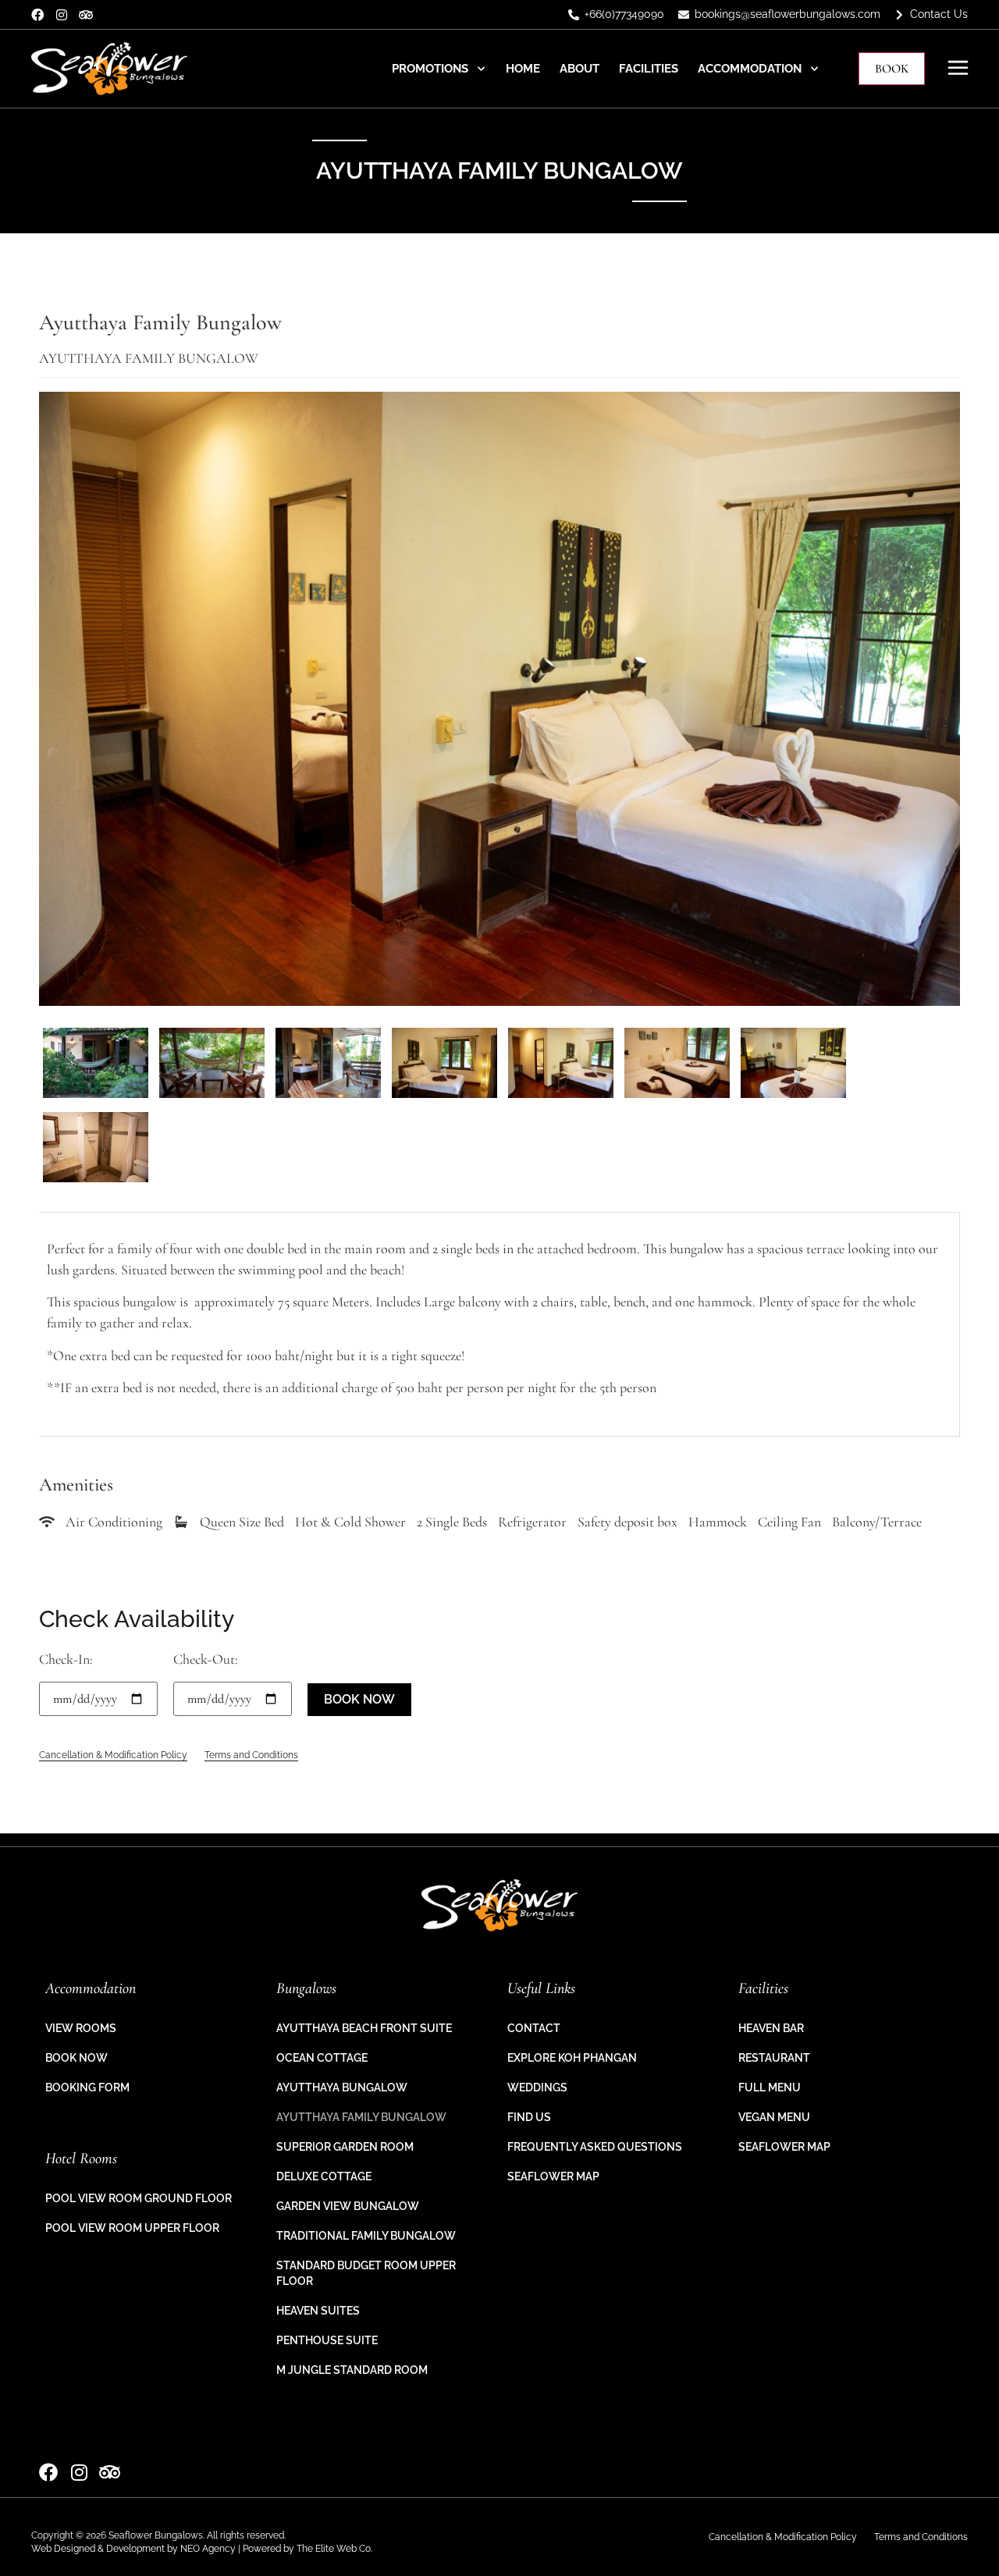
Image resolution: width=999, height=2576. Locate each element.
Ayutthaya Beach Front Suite (364, 2028)
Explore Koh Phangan (572, 2058)
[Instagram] (62, 15)
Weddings (537, 2087)
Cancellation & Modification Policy (113, 1755)
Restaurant (774, 2058)
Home (523, 69)
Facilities (649, 69)
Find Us (529, 2117)
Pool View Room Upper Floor (132, 2228)
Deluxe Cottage (324, 2176)
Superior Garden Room (345, 2147)
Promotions (430, 69)
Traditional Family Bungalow (366, 2236)
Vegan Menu (774, 2117)
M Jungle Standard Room (352, 2370)
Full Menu (770, 2087)
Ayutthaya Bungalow (342, 2087)
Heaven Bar (771, 2028)
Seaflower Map (553, 2176)
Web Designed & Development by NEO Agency (133, 2549)
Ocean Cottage (322, 2058)
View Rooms (81, 2028)
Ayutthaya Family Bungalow (361, 2117)
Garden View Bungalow (348, 2206)
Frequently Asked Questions (595, 2147)
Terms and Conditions (251, 1755)
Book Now (76, 2058)
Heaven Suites (318, 2311)
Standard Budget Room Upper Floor (366, 2273)
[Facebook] (37, 15)
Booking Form (87, 2087)
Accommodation (750, 69)
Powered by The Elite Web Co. (308, 2549)
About (579, 69)
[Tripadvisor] (86, 15)
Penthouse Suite (327, 2340)
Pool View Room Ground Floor (139, 2198)
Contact (534, 2028)
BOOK (892, 69)
